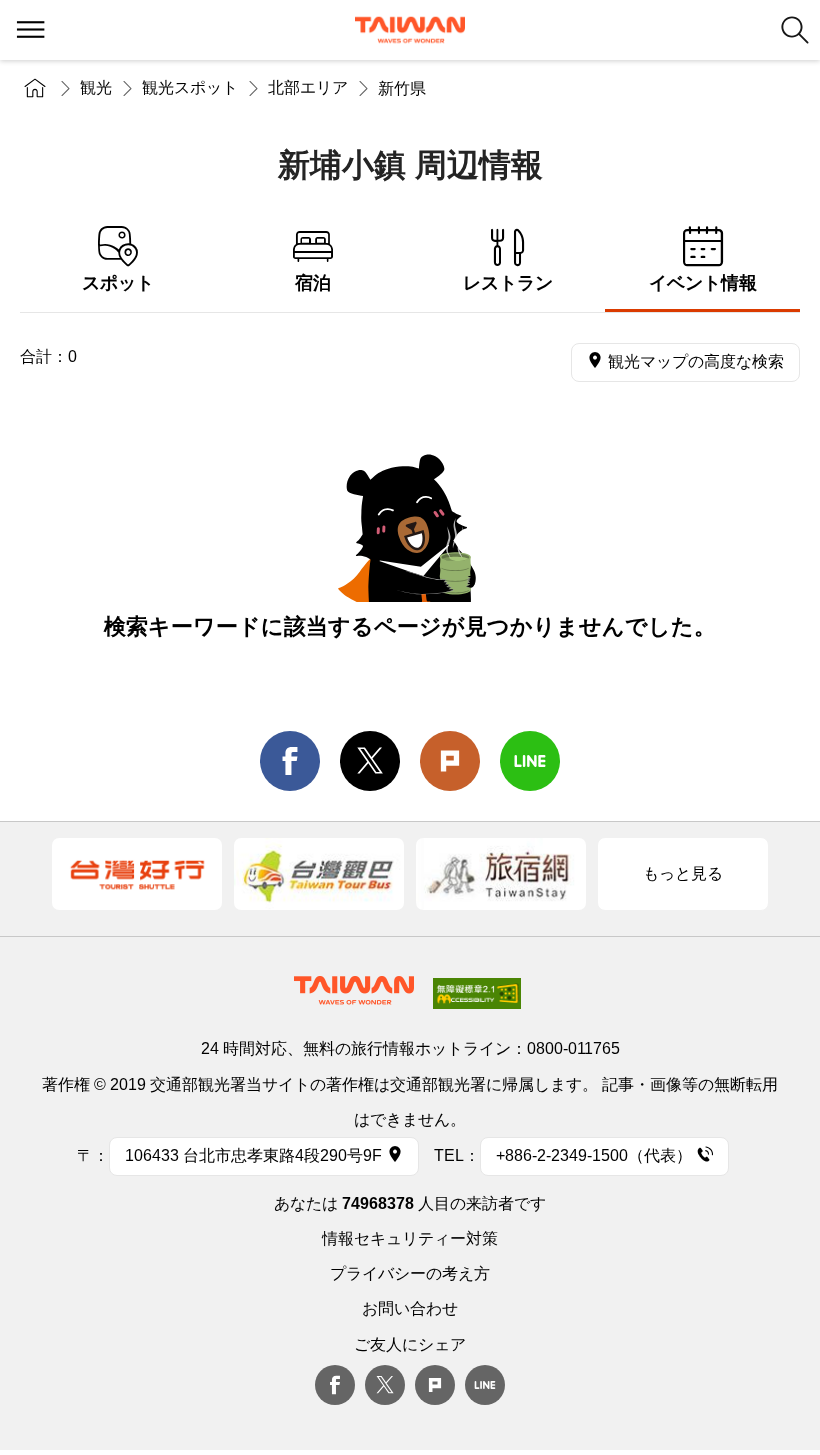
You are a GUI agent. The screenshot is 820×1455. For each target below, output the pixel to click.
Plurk (450, 761)
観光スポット (190, 87)
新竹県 (402, 88)
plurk (435, 1385)
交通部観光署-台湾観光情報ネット (410, 30)
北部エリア (308, 87)
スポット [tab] (118, 283)
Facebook (335, 1385)
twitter (370, 761)
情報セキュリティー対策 (410, 1238)
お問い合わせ (410, 1308)
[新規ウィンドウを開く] (137, 874)
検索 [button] (795, 30)
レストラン (508, 283)
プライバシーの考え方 (410, 1273)
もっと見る (683, 873)
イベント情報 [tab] (703, 283)
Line (485, 1385)
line (530, 761)
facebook (290, 761)
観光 (96, 87)
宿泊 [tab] (313, 283)
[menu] (30, 30)
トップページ (35, 87)
